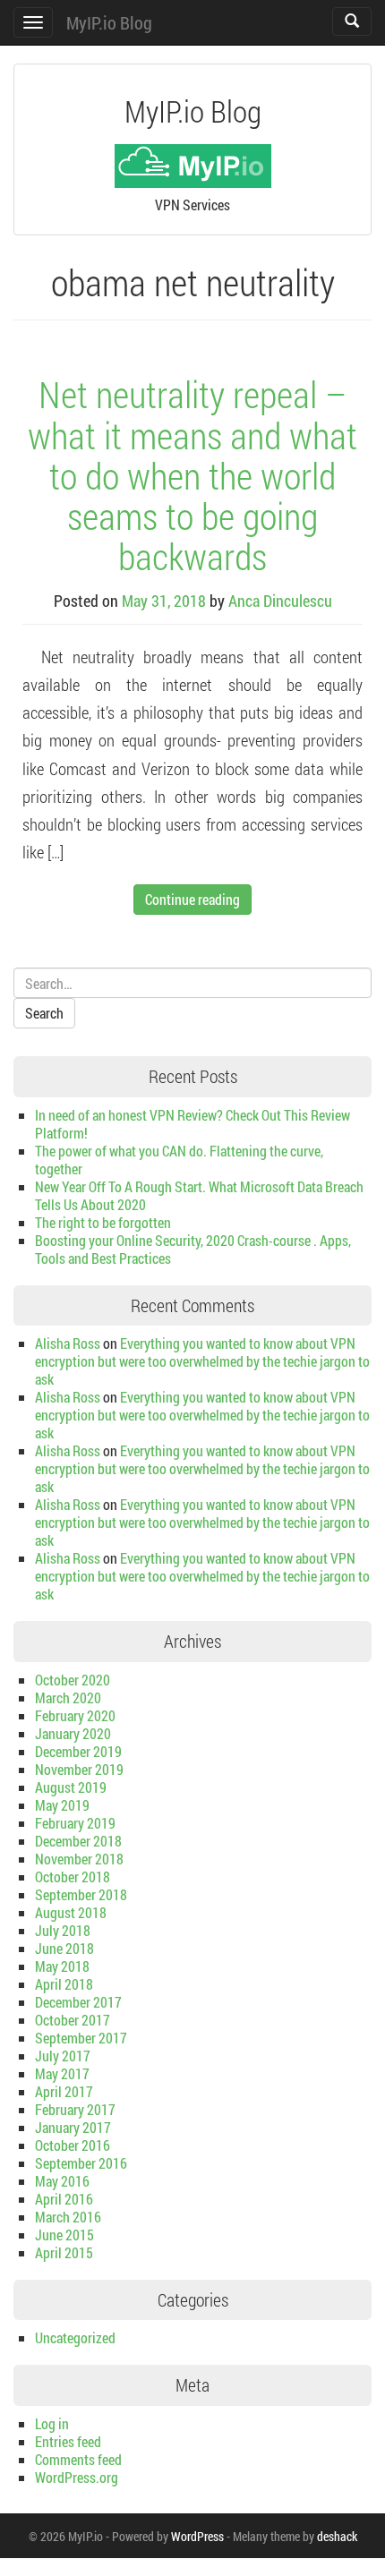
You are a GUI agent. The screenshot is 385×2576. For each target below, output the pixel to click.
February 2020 (75, 1715)
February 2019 (75, 1823)
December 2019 (78, 1751)
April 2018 (64, 1984)
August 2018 (71, 1912)
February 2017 (75, 2109)
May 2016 (62, 2181)
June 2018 (64, 1948)
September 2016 (81, 2163)
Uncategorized (75, 2337)
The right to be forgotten (103, 1222)
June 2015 (64, 2235)
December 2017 (78, 2002)
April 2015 (64, 2252)
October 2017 (73, 2020)
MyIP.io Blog (109, 22)
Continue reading (192, 899)
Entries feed (68, 2441)
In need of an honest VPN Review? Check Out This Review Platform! (192, 1124)
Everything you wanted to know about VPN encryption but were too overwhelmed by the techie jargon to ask (202, 1361)
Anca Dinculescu (280, 601)
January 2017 (73, 2127)
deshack (337, 2536)
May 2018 (62, 1966)
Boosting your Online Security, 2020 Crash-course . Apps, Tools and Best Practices (193, 1249)
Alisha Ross (68, 1343)
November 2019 (79, 1769)
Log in (52, 2423)
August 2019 (71, 1787)
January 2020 (73, 1733)
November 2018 (79, 1859)
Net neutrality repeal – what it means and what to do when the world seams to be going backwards (192, 474)
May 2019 (62, 1805)
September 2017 (81, 2038)
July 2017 (63, 2056)
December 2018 (78, 1841)
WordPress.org (77, 2477)
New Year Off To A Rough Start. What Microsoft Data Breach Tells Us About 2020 (199, 1195)
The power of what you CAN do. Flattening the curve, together (179, 1160)
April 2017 (64, 2091)
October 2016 (73, 2145)
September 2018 (81, 1894)
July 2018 (63, 1930)
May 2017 (62, 2073)
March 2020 (68, 1697)
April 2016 (64, 2199)
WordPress (197, 2536)
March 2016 (68, 2217)
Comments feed (78, 2459)
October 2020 (73, 1680)
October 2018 (73, 1877)
